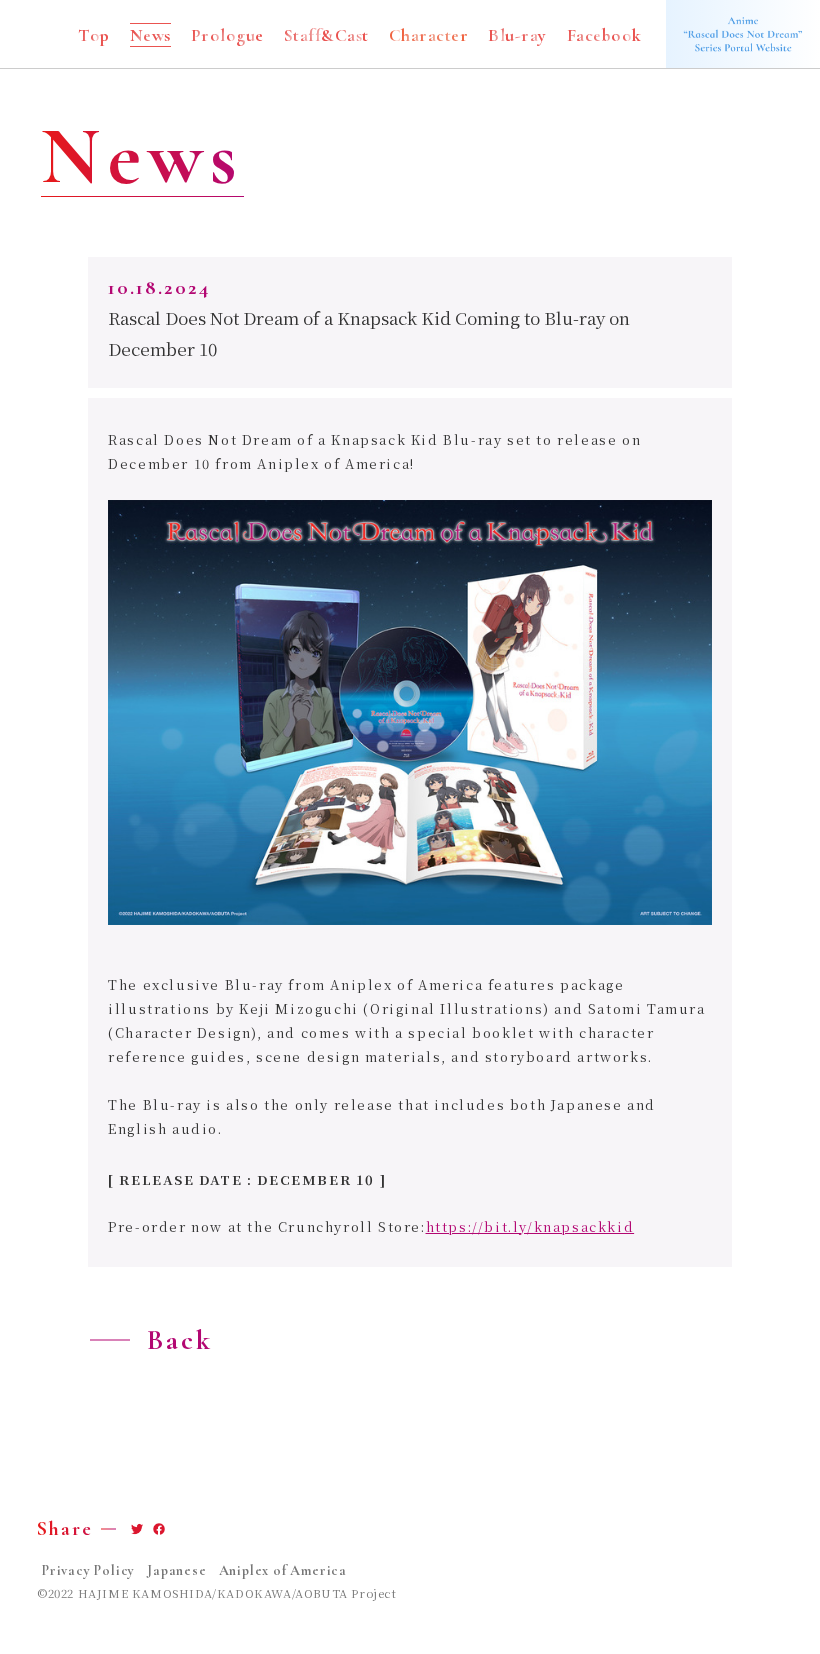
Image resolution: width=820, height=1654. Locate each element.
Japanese (176, 1571)
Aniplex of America (283, 1571)
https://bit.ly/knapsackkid (530, 1226)
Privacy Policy (88, 1571)
